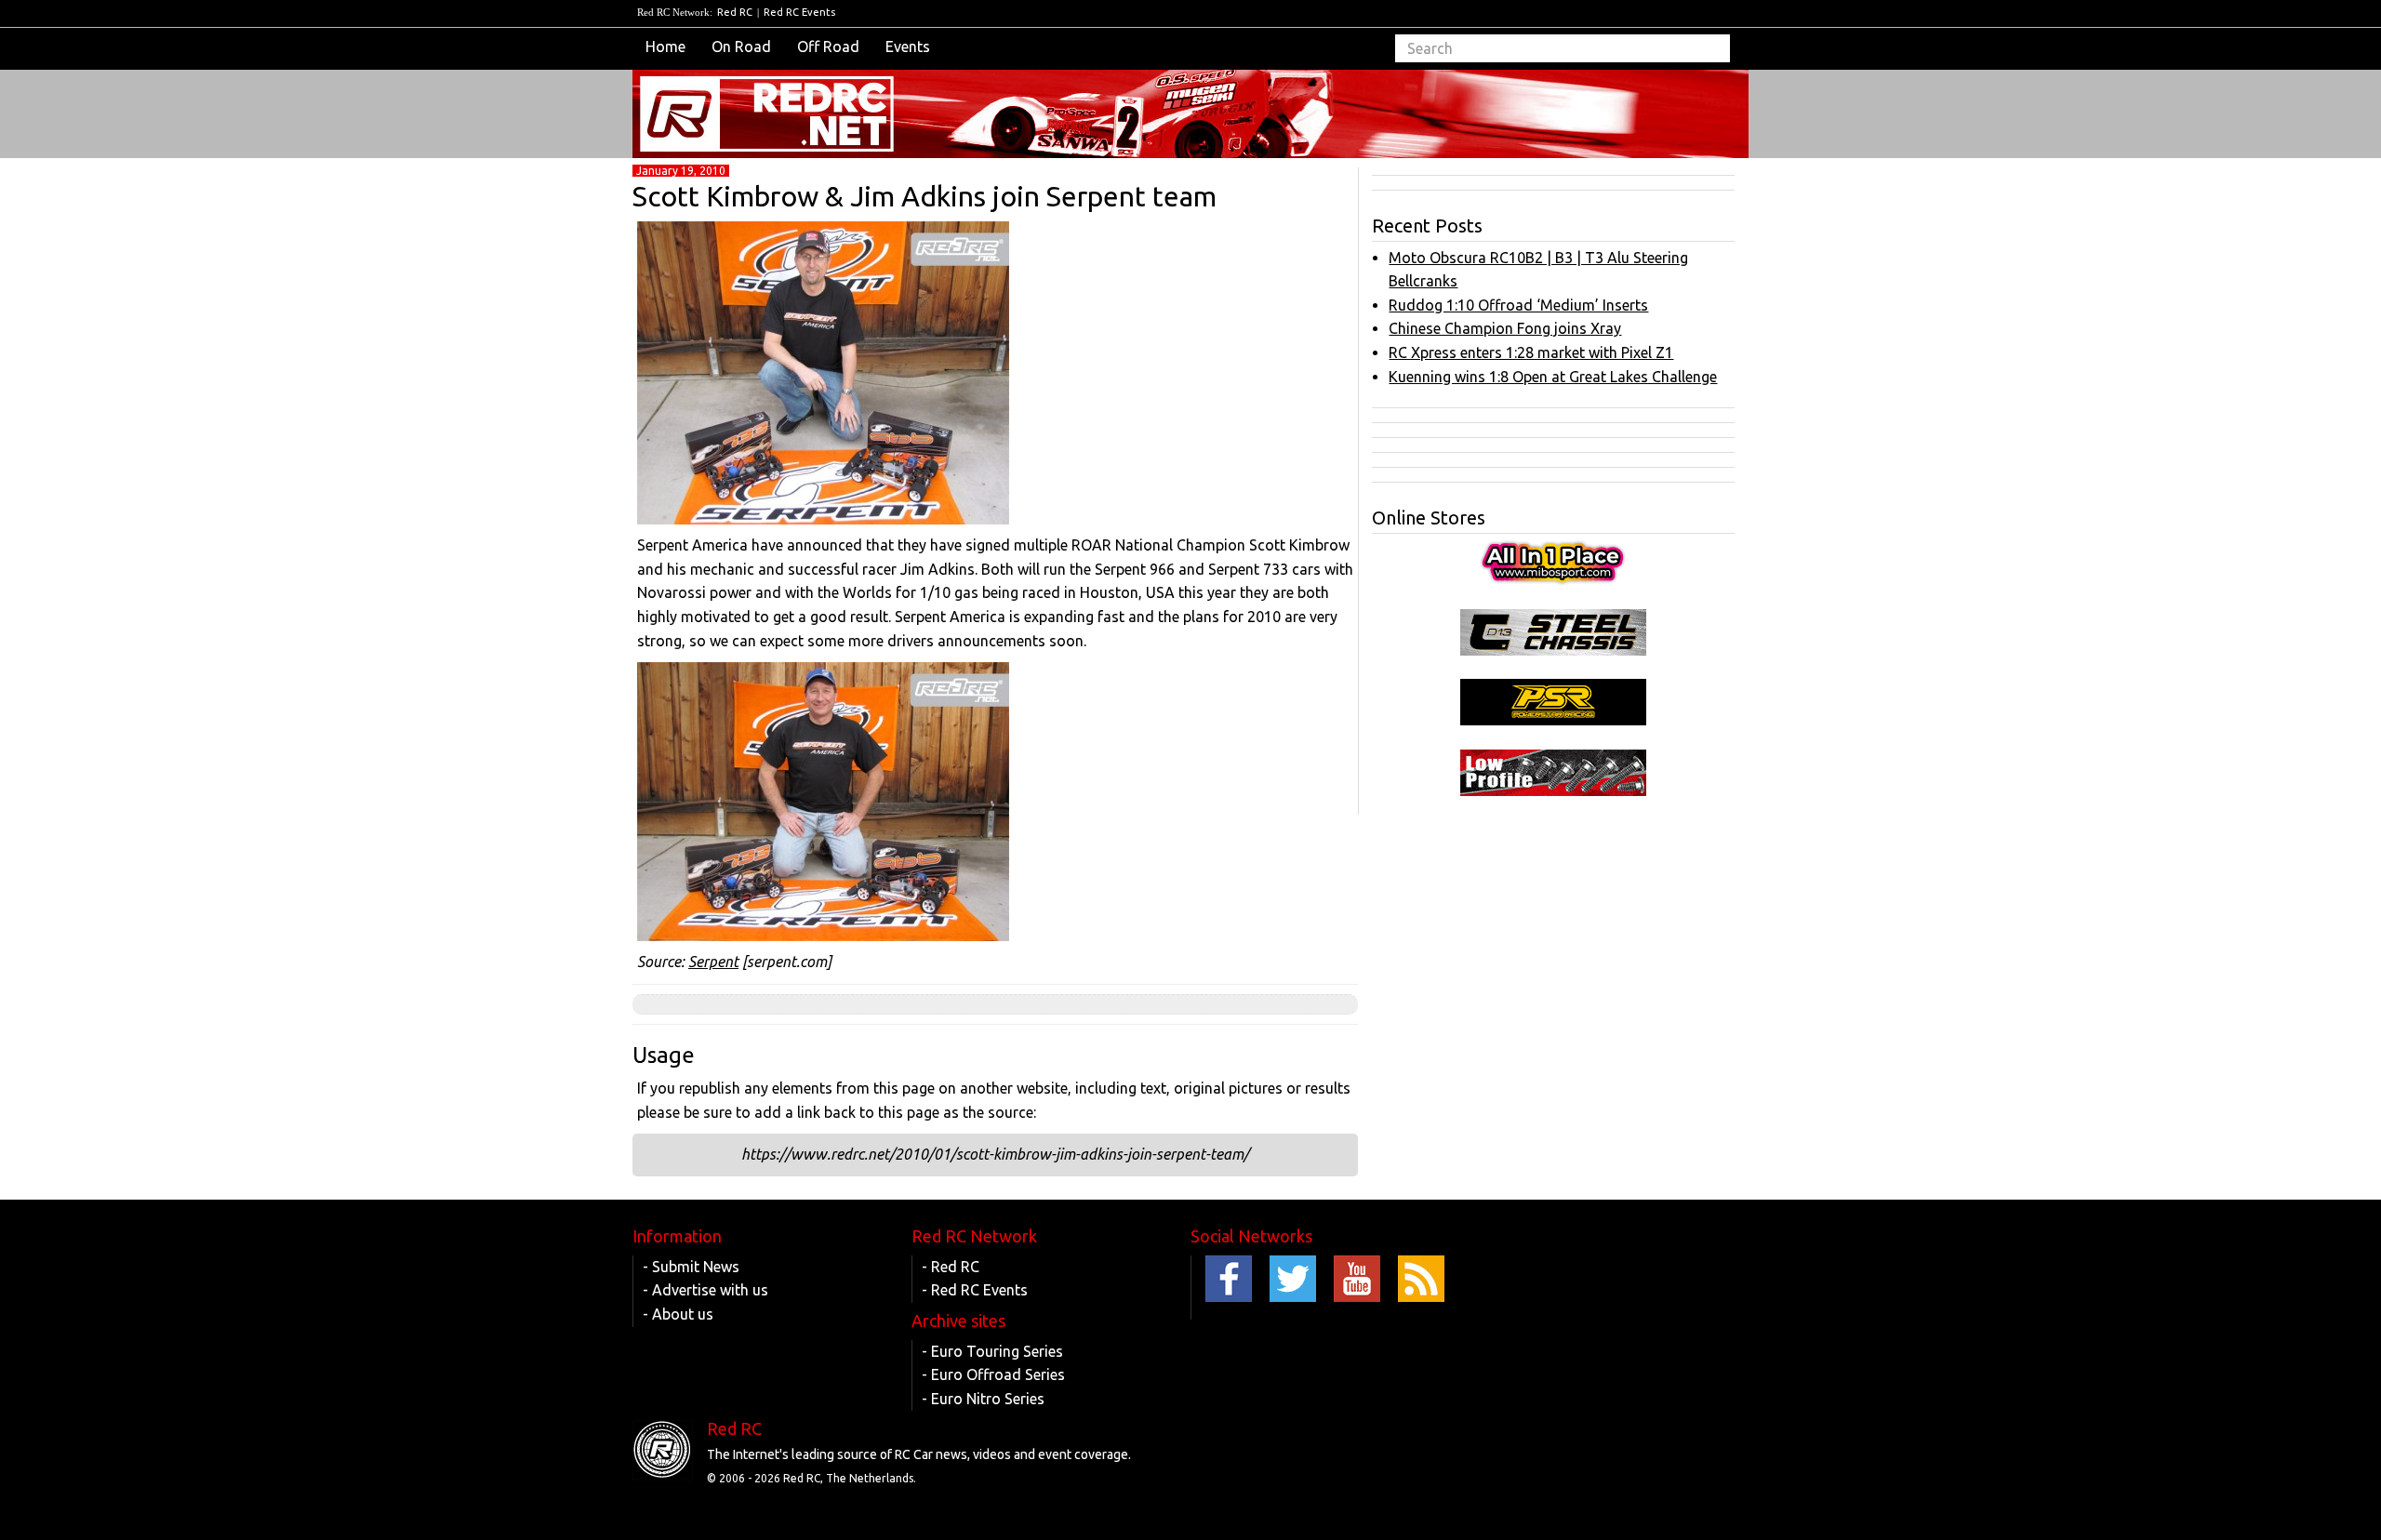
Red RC (735, 12)
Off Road (828, 46)
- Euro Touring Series (992, 1351)
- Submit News (691, 1267)
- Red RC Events (975, 1290)
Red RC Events (799, 12)
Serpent (713, 962)
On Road (741, 46)
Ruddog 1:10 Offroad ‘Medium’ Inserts (1518, 305)
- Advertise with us (705, 1290)
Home (665, 46)
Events (908, 46)
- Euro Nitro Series (983, 1399)
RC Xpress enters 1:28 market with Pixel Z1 (1531, 352)
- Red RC (951, 1267)
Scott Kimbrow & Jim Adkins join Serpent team (924, 196)
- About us (678, 1314)
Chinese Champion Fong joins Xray (1505, 328)
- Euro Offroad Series (993, 1374)
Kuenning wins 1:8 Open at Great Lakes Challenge (1553, 377)
